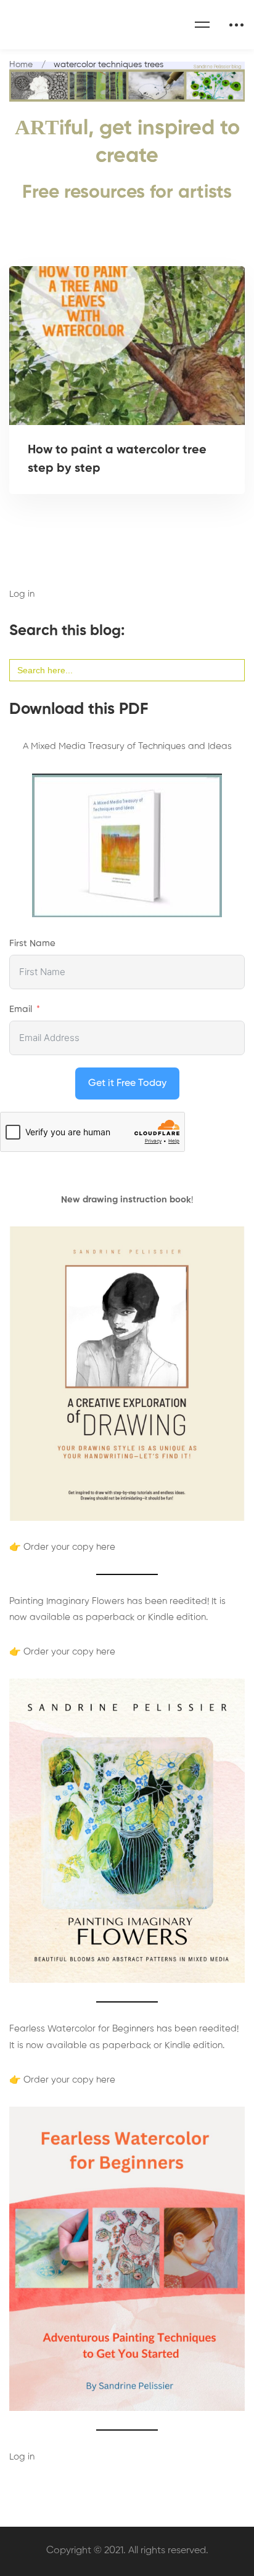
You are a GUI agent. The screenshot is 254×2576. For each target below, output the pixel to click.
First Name (32, 943)
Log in (22, 594)
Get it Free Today (127, 1083)
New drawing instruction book (126, 1200)
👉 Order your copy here (62, 1547)
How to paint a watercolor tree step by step (117, 460)
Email (21, 1009)
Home (21, 65)
